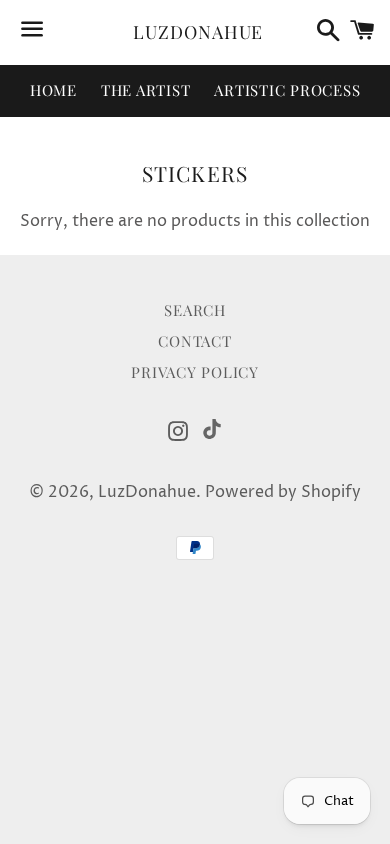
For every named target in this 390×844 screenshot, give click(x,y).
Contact (194, 341)
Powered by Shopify (283, 492)
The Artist (146, 90)
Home (53, 90)
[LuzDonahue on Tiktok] (212, 429)
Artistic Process (287, 90)
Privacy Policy (195, 372)
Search (195, 310)
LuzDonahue (194, 32)
